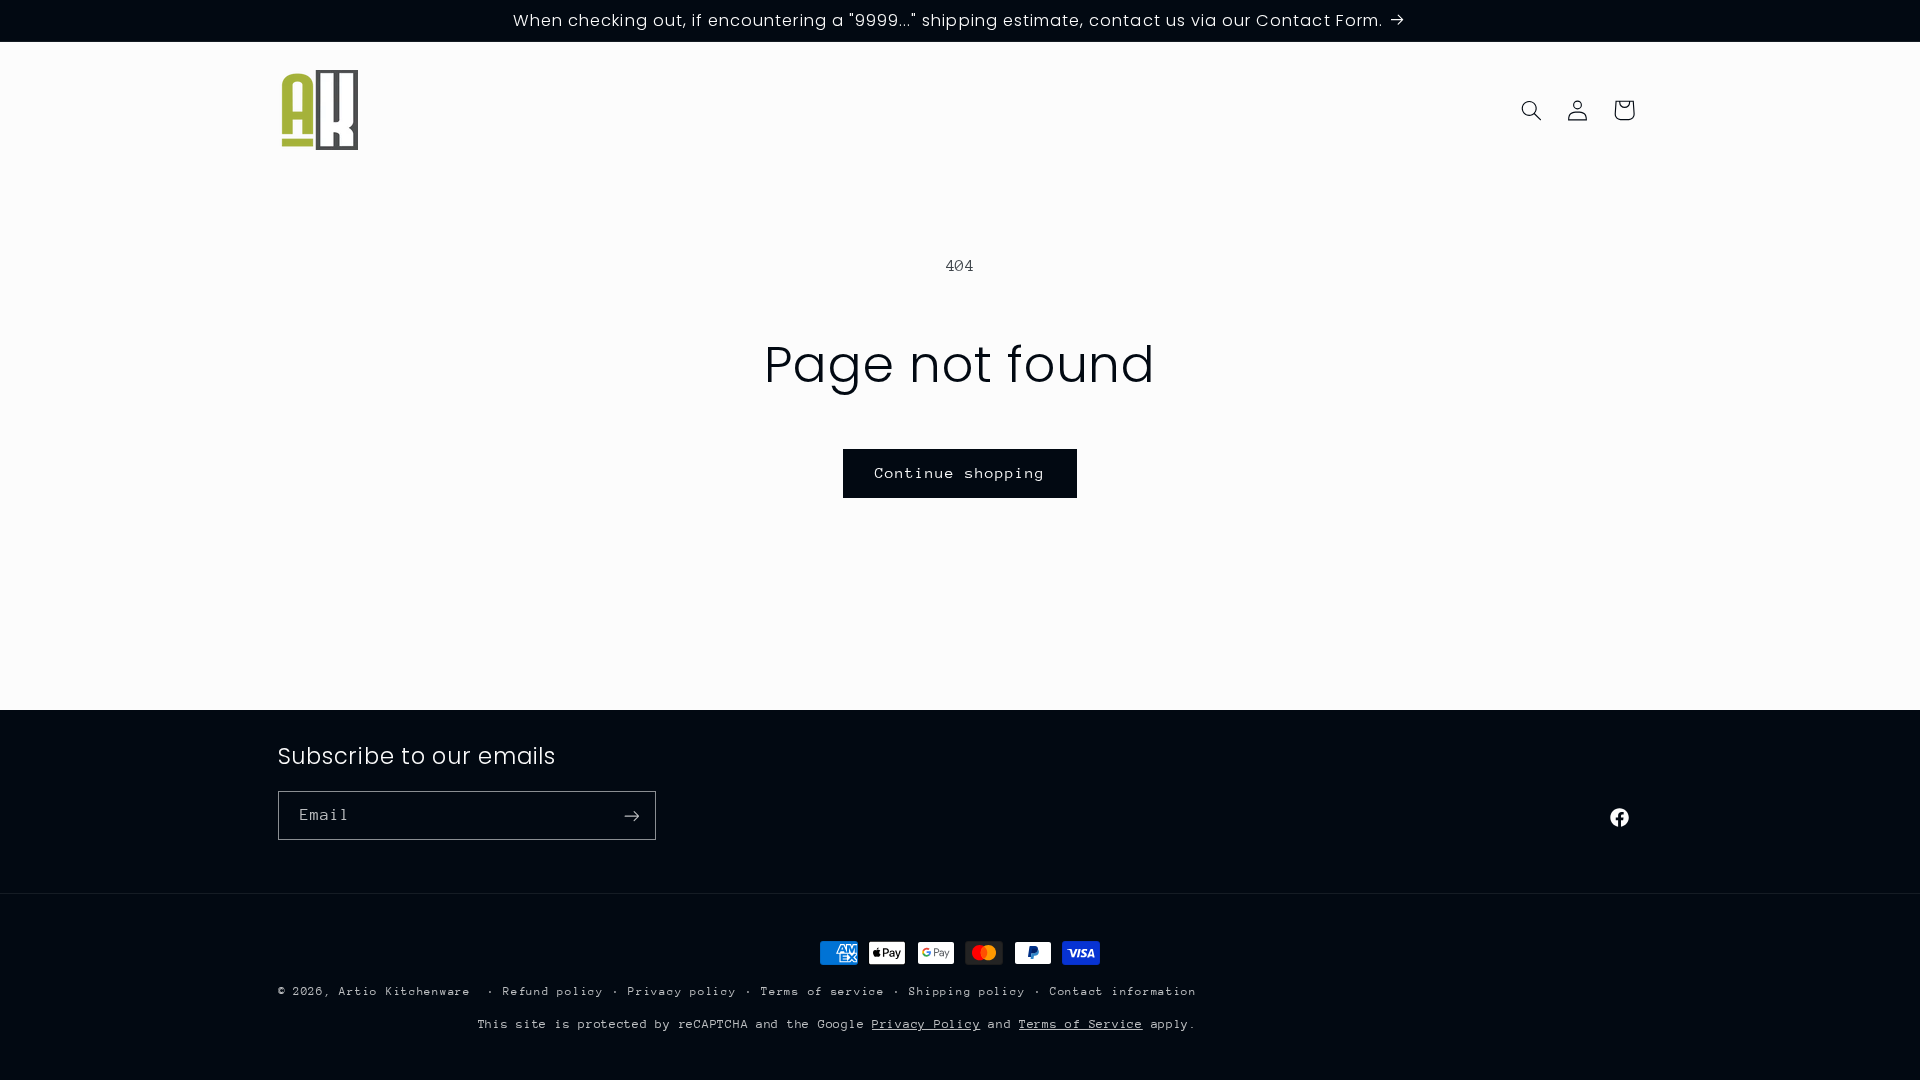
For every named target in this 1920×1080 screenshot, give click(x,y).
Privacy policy (682, 991)
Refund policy (553, 991)
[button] (1531, 110)
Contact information (1123, 991)
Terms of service (823, 991)
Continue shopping (960, 472)
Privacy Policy (926, 1024)
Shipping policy (967, 991)
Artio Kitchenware (405, 991)
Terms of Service (1081, 1024)
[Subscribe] (631, 815)
